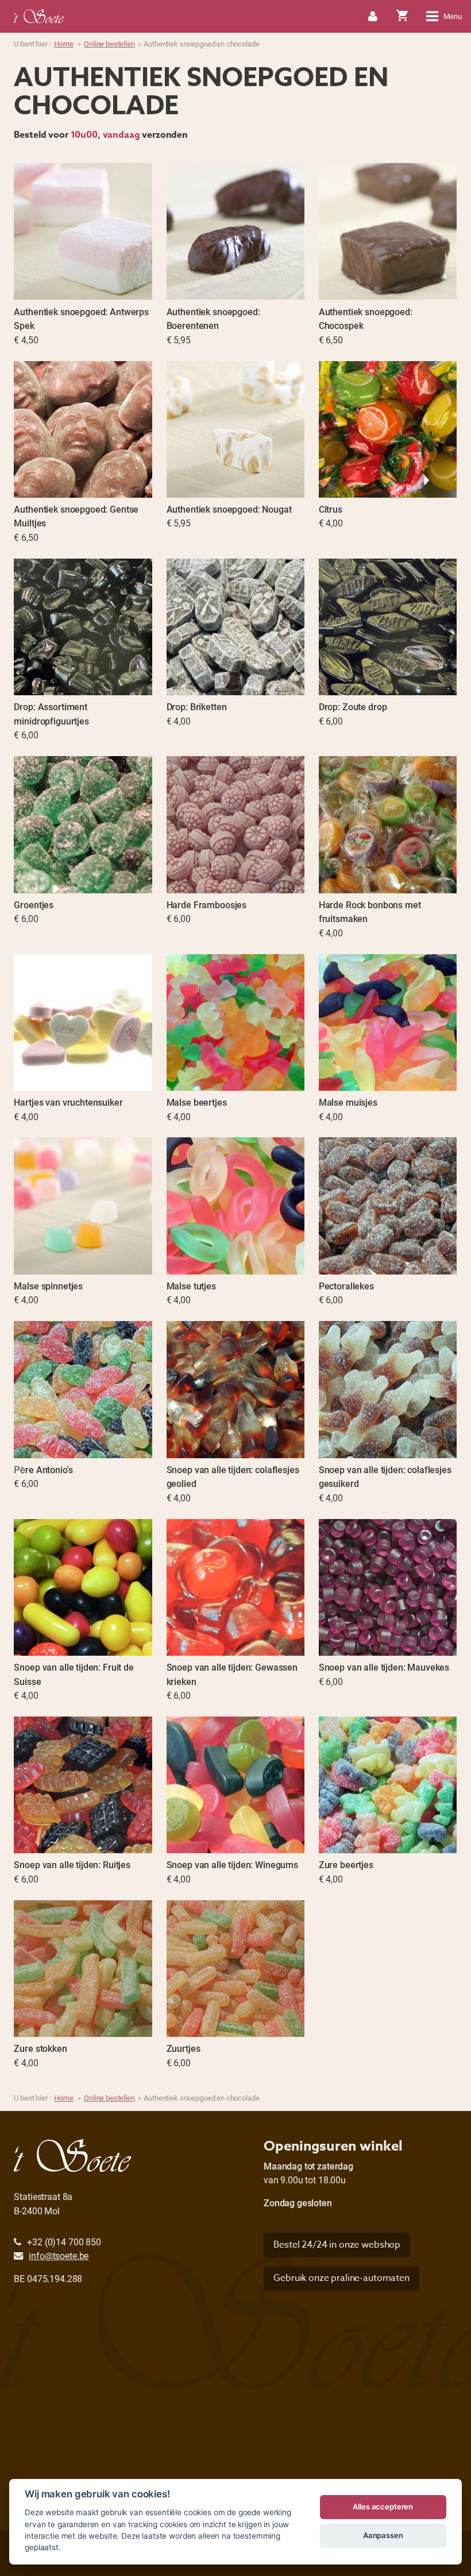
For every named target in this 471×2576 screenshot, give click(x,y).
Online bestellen (109, 44)
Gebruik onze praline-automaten (341, 2278)
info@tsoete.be (59, 2255)
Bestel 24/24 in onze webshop (337, 2245)
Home (63, 44)
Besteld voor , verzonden (101, 135)
